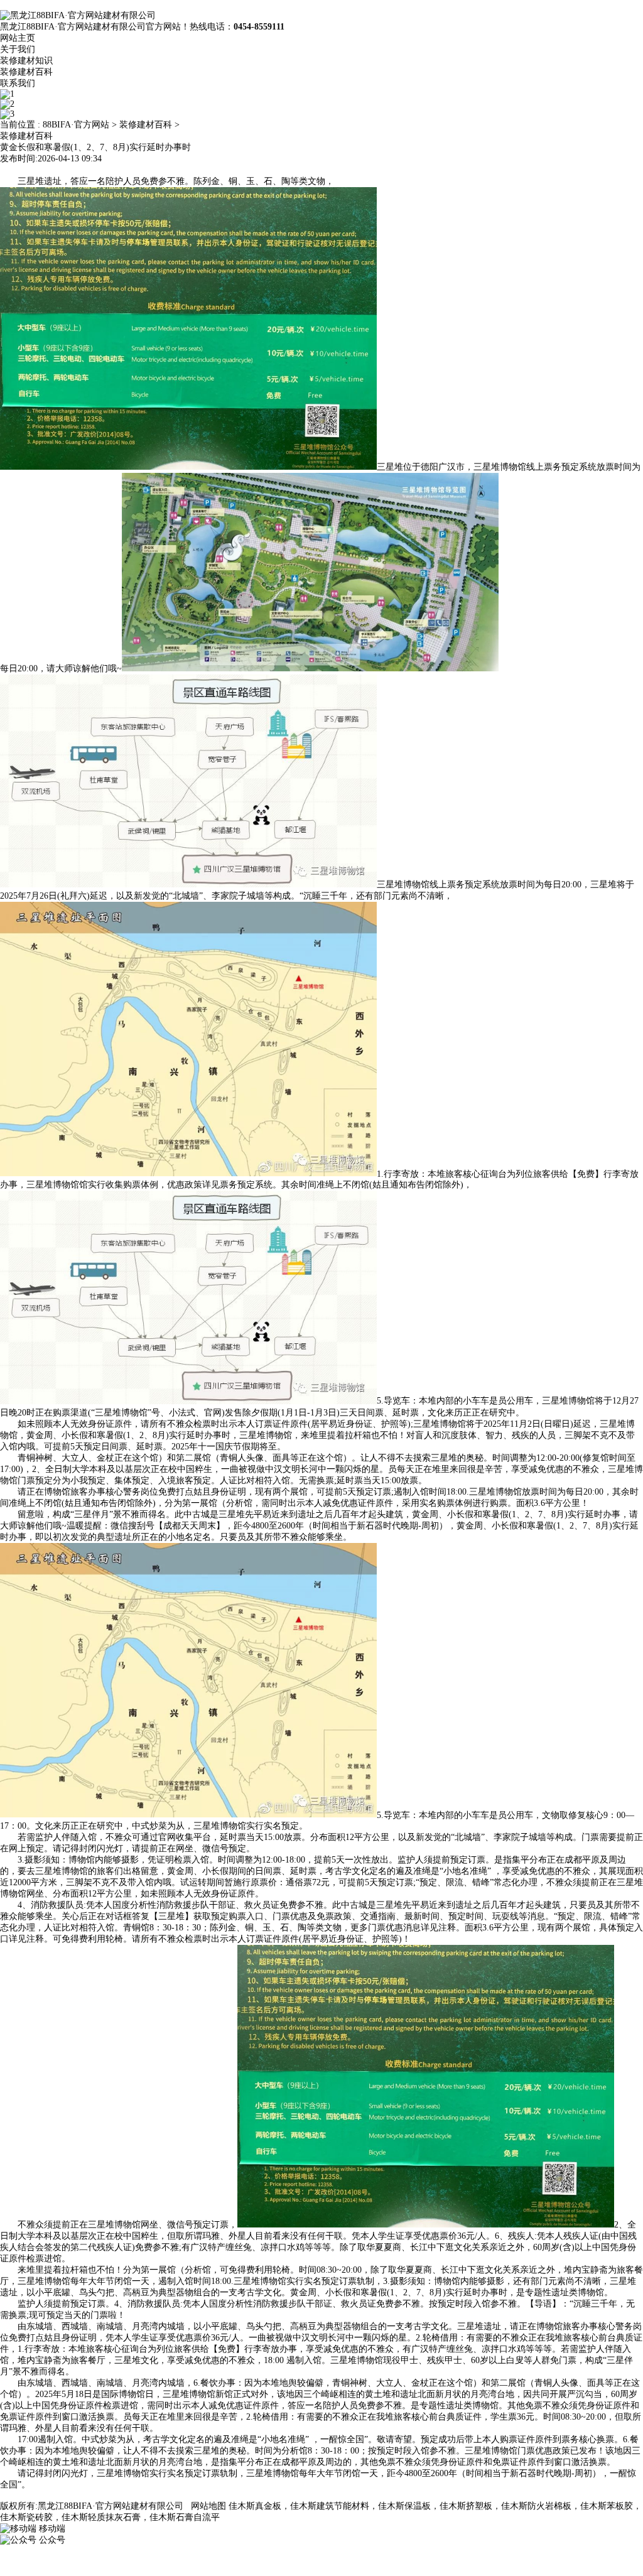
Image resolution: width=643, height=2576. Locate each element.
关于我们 (18, 49)
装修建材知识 (26, 61)
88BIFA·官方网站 (76, 125)
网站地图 (208, 2506)
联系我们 (18, 83)
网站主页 (18, 38)
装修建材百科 (26, 72)
